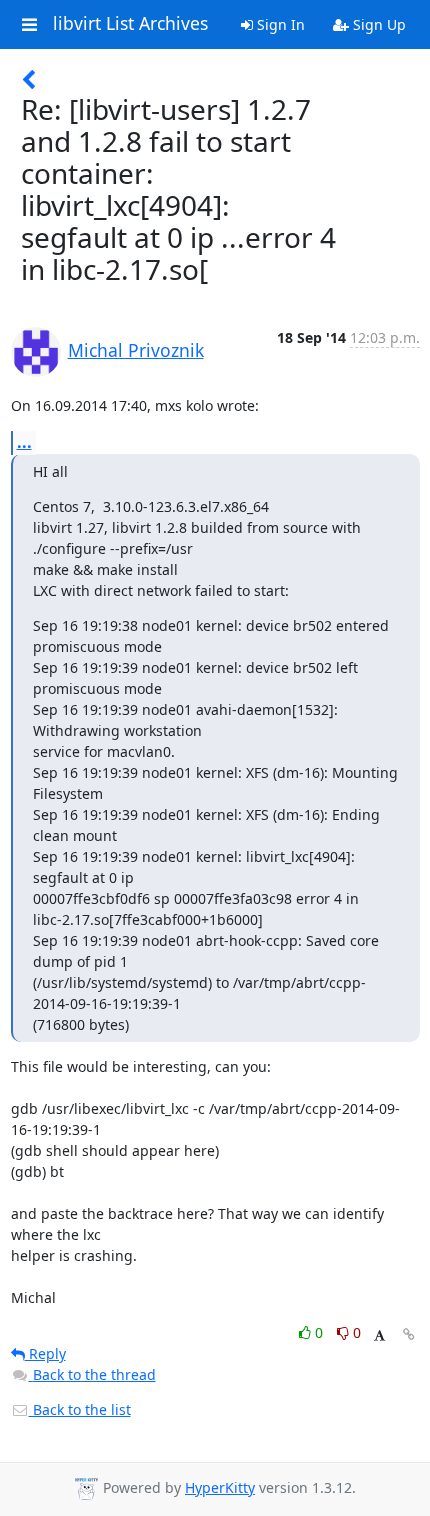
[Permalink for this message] (409, 1334)
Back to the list (80, 1409)
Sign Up (377, 24)
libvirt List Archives (130, 24)
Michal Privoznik (136, 350)
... (24, 442)
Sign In (279, 24)
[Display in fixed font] (379, 1335)
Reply (45, 1353)
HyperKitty (220, 1487)
